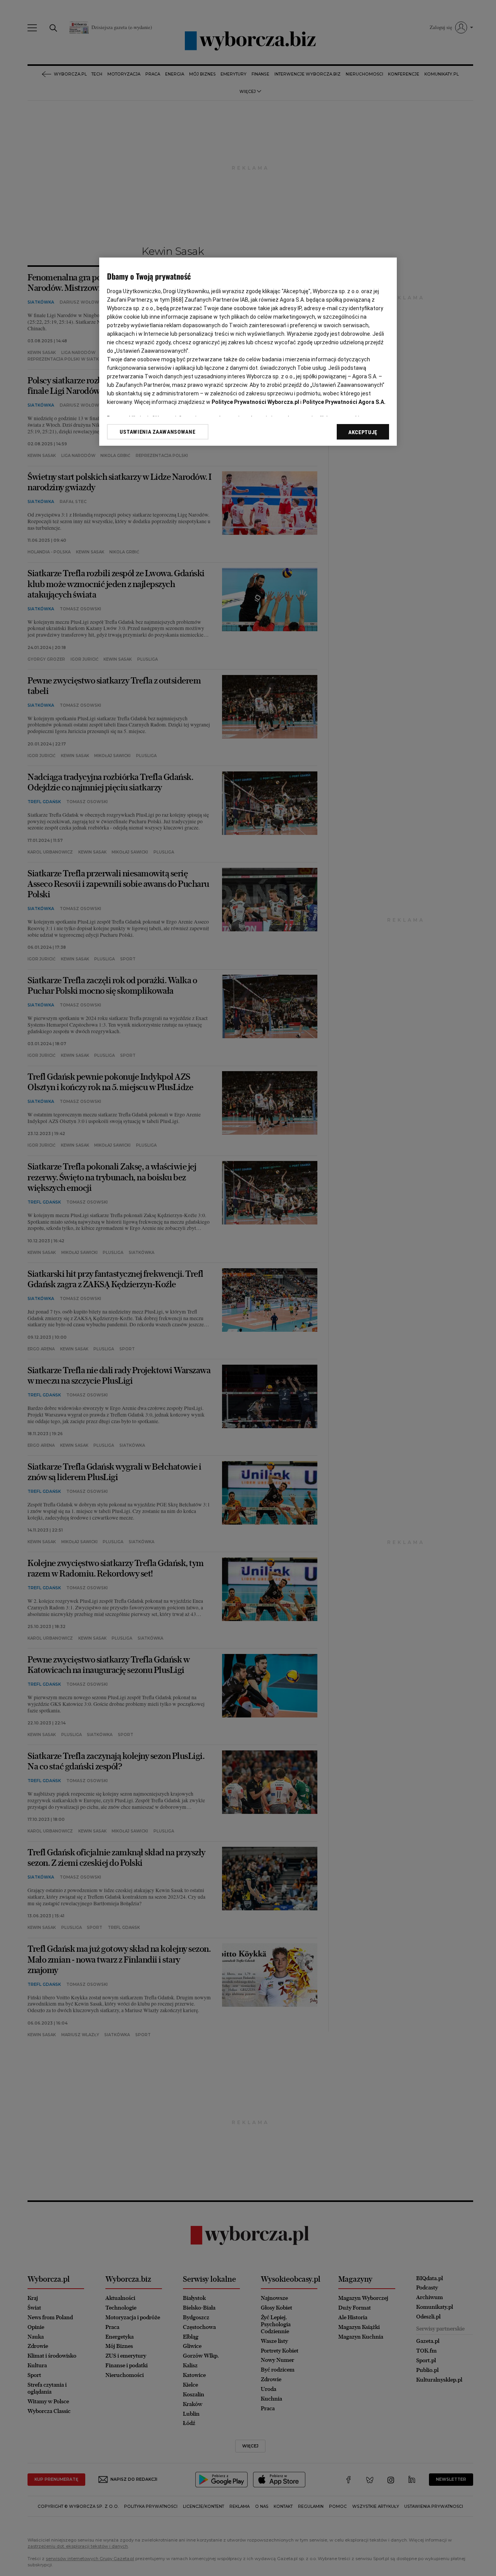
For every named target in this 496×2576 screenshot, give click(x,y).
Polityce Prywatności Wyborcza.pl (255, 402)
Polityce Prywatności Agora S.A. (344, 402)
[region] (248, 352)
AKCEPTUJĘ (363, 432)
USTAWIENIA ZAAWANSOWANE (158, 432)
